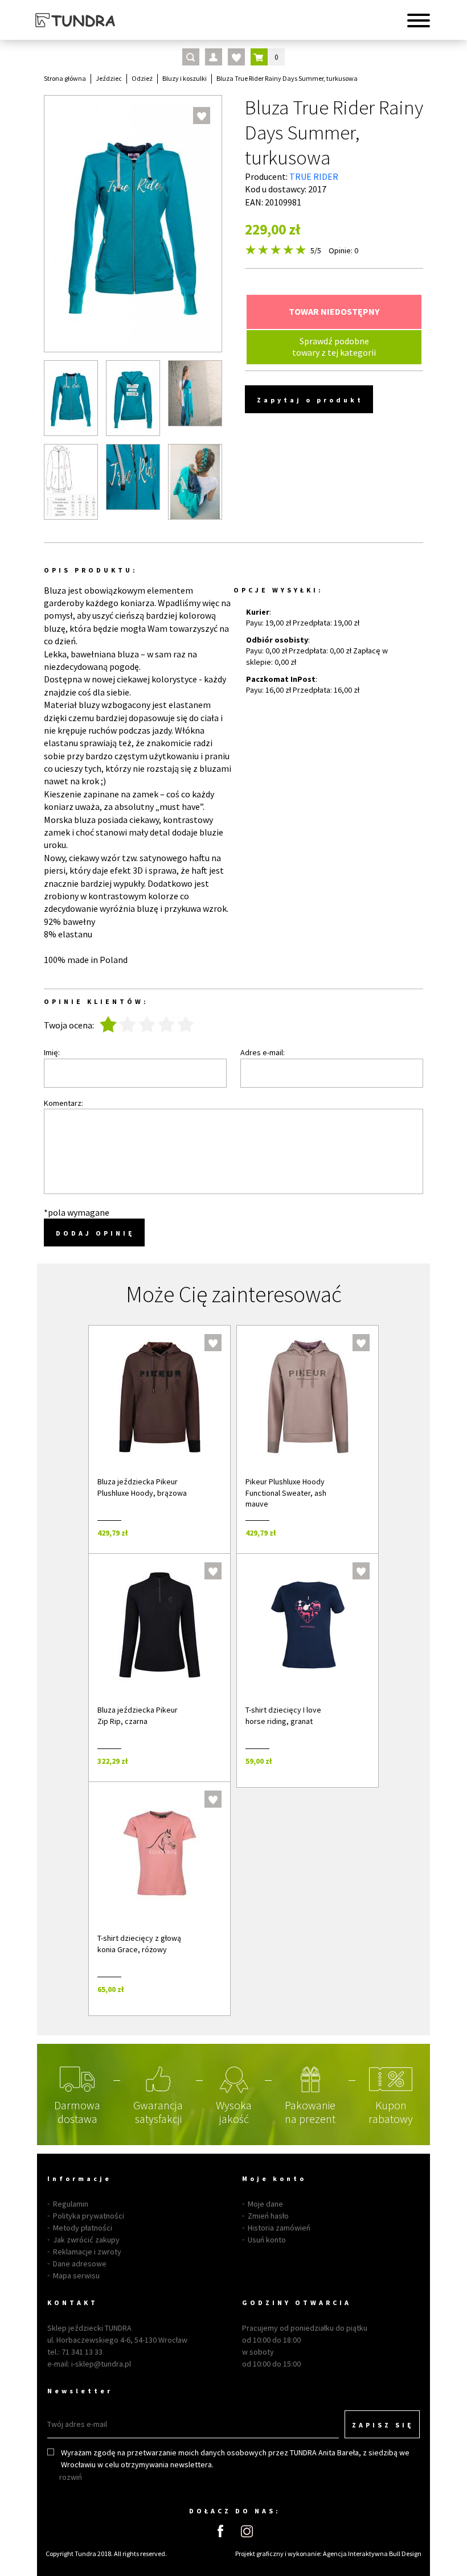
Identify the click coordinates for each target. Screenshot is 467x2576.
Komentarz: (64, 1103)
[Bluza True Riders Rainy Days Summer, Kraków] (133, 398)
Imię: (52, 1052)
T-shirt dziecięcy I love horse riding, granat (283, 1715)
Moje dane (265, 2204)
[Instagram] (247, 2531)
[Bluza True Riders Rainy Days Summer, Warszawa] (195, 482)
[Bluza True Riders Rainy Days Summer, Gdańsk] (133, 477)
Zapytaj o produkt (310, 400)
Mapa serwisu (76, 2275)
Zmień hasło (268, 2216)
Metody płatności (83, 2228)
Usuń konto (267, 2240)
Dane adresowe (80, 2264)
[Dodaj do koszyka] (206, 1532)
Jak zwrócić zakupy (86, 2240)
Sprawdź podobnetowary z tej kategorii (334, 346)
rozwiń (71, 2477)
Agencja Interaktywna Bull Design (372, 2554)
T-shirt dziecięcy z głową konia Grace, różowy (139, 1944)
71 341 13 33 (82, 2352)
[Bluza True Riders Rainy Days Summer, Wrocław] (195, 393)
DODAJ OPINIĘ (95, 1233)
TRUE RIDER (314, 176)
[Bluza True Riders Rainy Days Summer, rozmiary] (71, 482)
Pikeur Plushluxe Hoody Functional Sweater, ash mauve (286, 1493)
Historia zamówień (279, 2228)
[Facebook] (220, 2531)
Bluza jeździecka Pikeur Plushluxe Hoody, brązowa (142, 1487)
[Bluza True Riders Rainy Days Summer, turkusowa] (71, 398)
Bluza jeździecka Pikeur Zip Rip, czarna (138, 1715)
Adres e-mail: (263, 1052)
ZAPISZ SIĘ (383, 2425)
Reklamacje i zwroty (87, 2252)
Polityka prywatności (89, 2216)
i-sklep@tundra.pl (101, 2364)
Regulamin (71, 2204)
